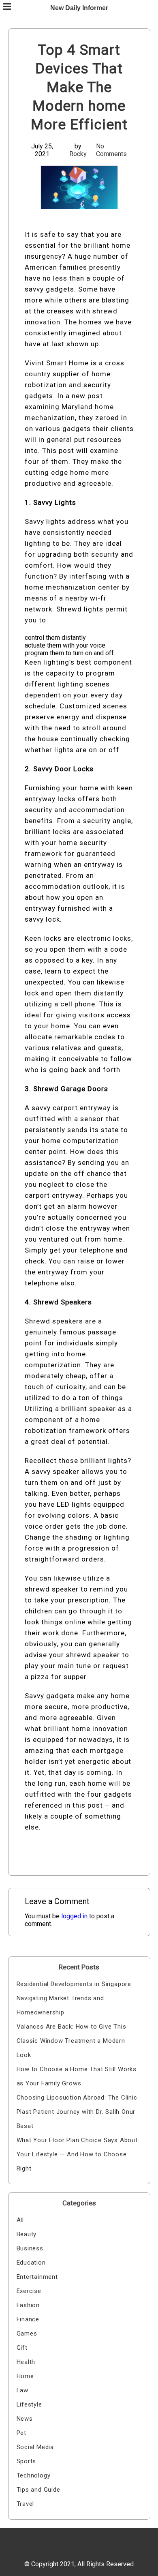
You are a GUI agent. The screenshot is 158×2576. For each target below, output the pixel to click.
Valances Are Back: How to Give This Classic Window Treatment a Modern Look (72, 2041)
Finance (28, 2319)
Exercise (29, 2291)
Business (30, 2248)
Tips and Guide (38, 2490)
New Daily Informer (79, 8)
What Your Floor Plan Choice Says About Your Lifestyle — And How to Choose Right (77, 2154)
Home (25, 2376)
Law (22, 2390)
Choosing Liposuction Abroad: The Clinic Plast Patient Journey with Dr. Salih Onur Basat (77, 2112)
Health (26, 2362)
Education (31, 2263)
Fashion (28, 2305)
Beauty (27, 2234)
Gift (22, 2348)
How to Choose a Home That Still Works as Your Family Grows (77, 2076)
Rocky (78, 154)
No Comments (111, 150)
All (20, 2220)
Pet (21, 2433)
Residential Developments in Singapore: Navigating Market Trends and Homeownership (75, 1998)
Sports (27, 2461)
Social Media (35, 2447)
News (25, 2419)
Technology (34, 2475)
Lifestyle (29, 2404)
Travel (26, 2504)
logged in (74, 1916)
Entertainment (37, 2277)
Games (27, 2334)
